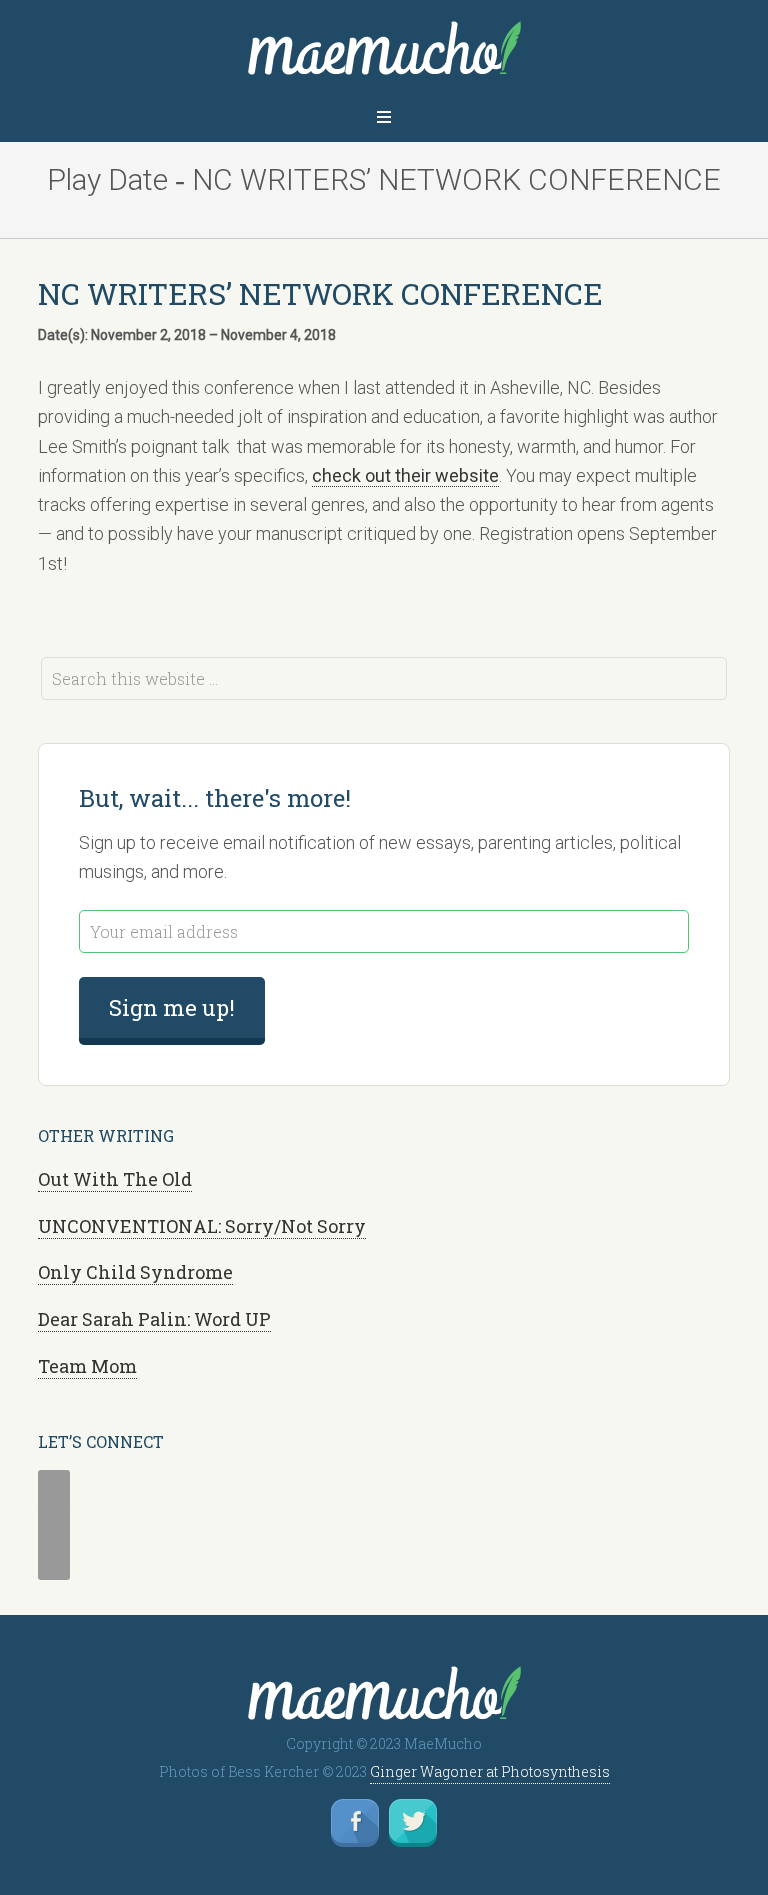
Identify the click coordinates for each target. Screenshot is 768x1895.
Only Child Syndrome (135, 1272)
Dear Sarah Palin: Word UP (154, 1319)
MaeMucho (384, 53)
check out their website (405, 475)
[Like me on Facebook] (355, 1823)
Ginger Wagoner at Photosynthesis (490, 1771)
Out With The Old (115, 1179)
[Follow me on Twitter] (413, 1823)
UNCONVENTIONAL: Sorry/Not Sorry (202, 1226)
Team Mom (87, 1366)
